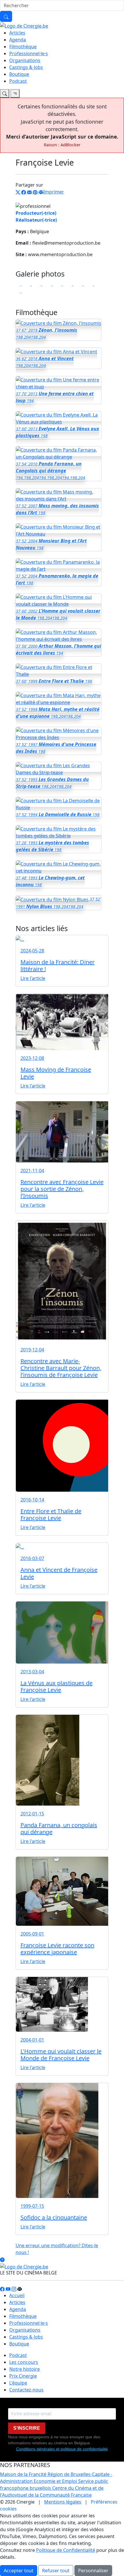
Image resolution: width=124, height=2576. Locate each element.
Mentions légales (63, 2502)
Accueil (17, 2295)
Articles (17, 33)
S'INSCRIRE (27, 2428)
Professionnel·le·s (29, 53)
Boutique (19, 74)
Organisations (25, 60)
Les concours (24, 2362)
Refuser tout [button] (56, 2571)
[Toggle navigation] (5, 93)
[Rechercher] (6, 16)
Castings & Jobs (26, 67)
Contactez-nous (26, 2390)
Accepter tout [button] (19, 2571)
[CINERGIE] (24, 25)
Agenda (18, 40)
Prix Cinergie (23, 2376)
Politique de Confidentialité (66, 2550)
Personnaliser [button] (93, 2571)
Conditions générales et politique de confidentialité (62, 2449)
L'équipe (18, 2383)
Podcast (18, 81)
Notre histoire (25, 2369)
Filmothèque (23, 47)
